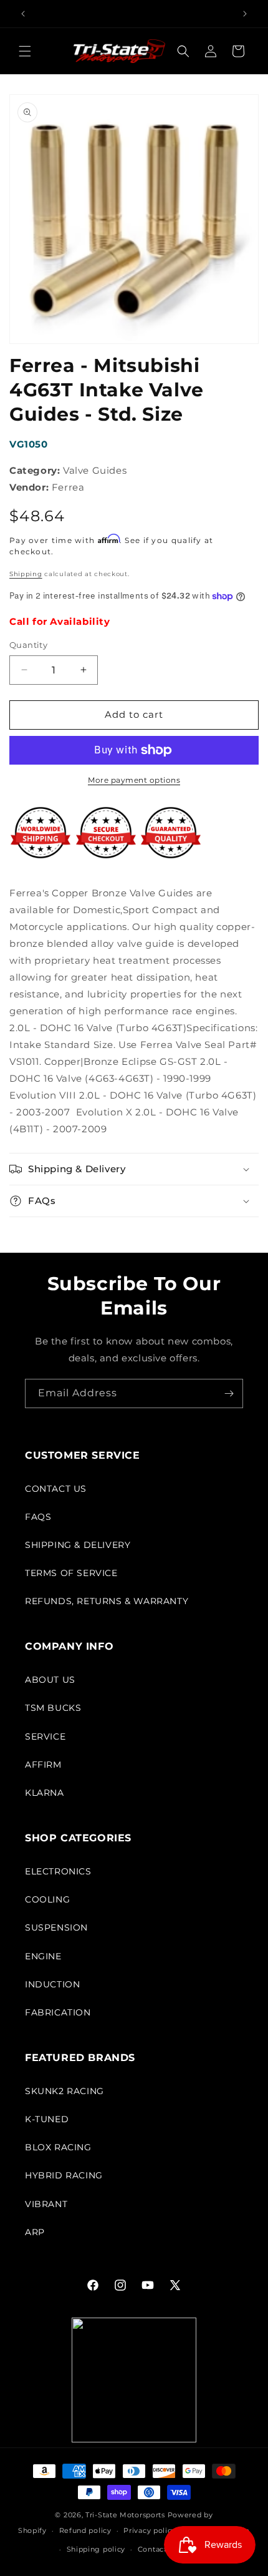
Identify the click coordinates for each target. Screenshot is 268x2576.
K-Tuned (47, 2119)
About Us (50, 1680)
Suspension (56, 1927)
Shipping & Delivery (78, 1545)
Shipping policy (96, 2549)
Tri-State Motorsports (125, 2515)
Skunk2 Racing (65, 2091)
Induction (52, 1984)
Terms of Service (71, 1573)
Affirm (43, 1765)
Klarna (45, 1793)
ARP (35, 2232)
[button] (25, 51)
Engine (43, 1956)
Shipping (26, 574)
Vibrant (46, 2204)
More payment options (134, 780)
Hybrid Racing (64, 2175)
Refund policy (85, 2530)
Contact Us (56, 1489)
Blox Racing (58, 2147)
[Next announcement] (245, 14)
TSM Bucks (53, 1708)
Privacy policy (150, 2530)
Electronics (58, 1871)
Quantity (28, 645)
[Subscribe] (229, 1393)
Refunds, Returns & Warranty (107, 1601)
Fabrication (58, 2012)
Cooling (47, 1899)
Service (45, 1736)
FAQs (38, 1517)
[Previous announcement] (23, 14)
